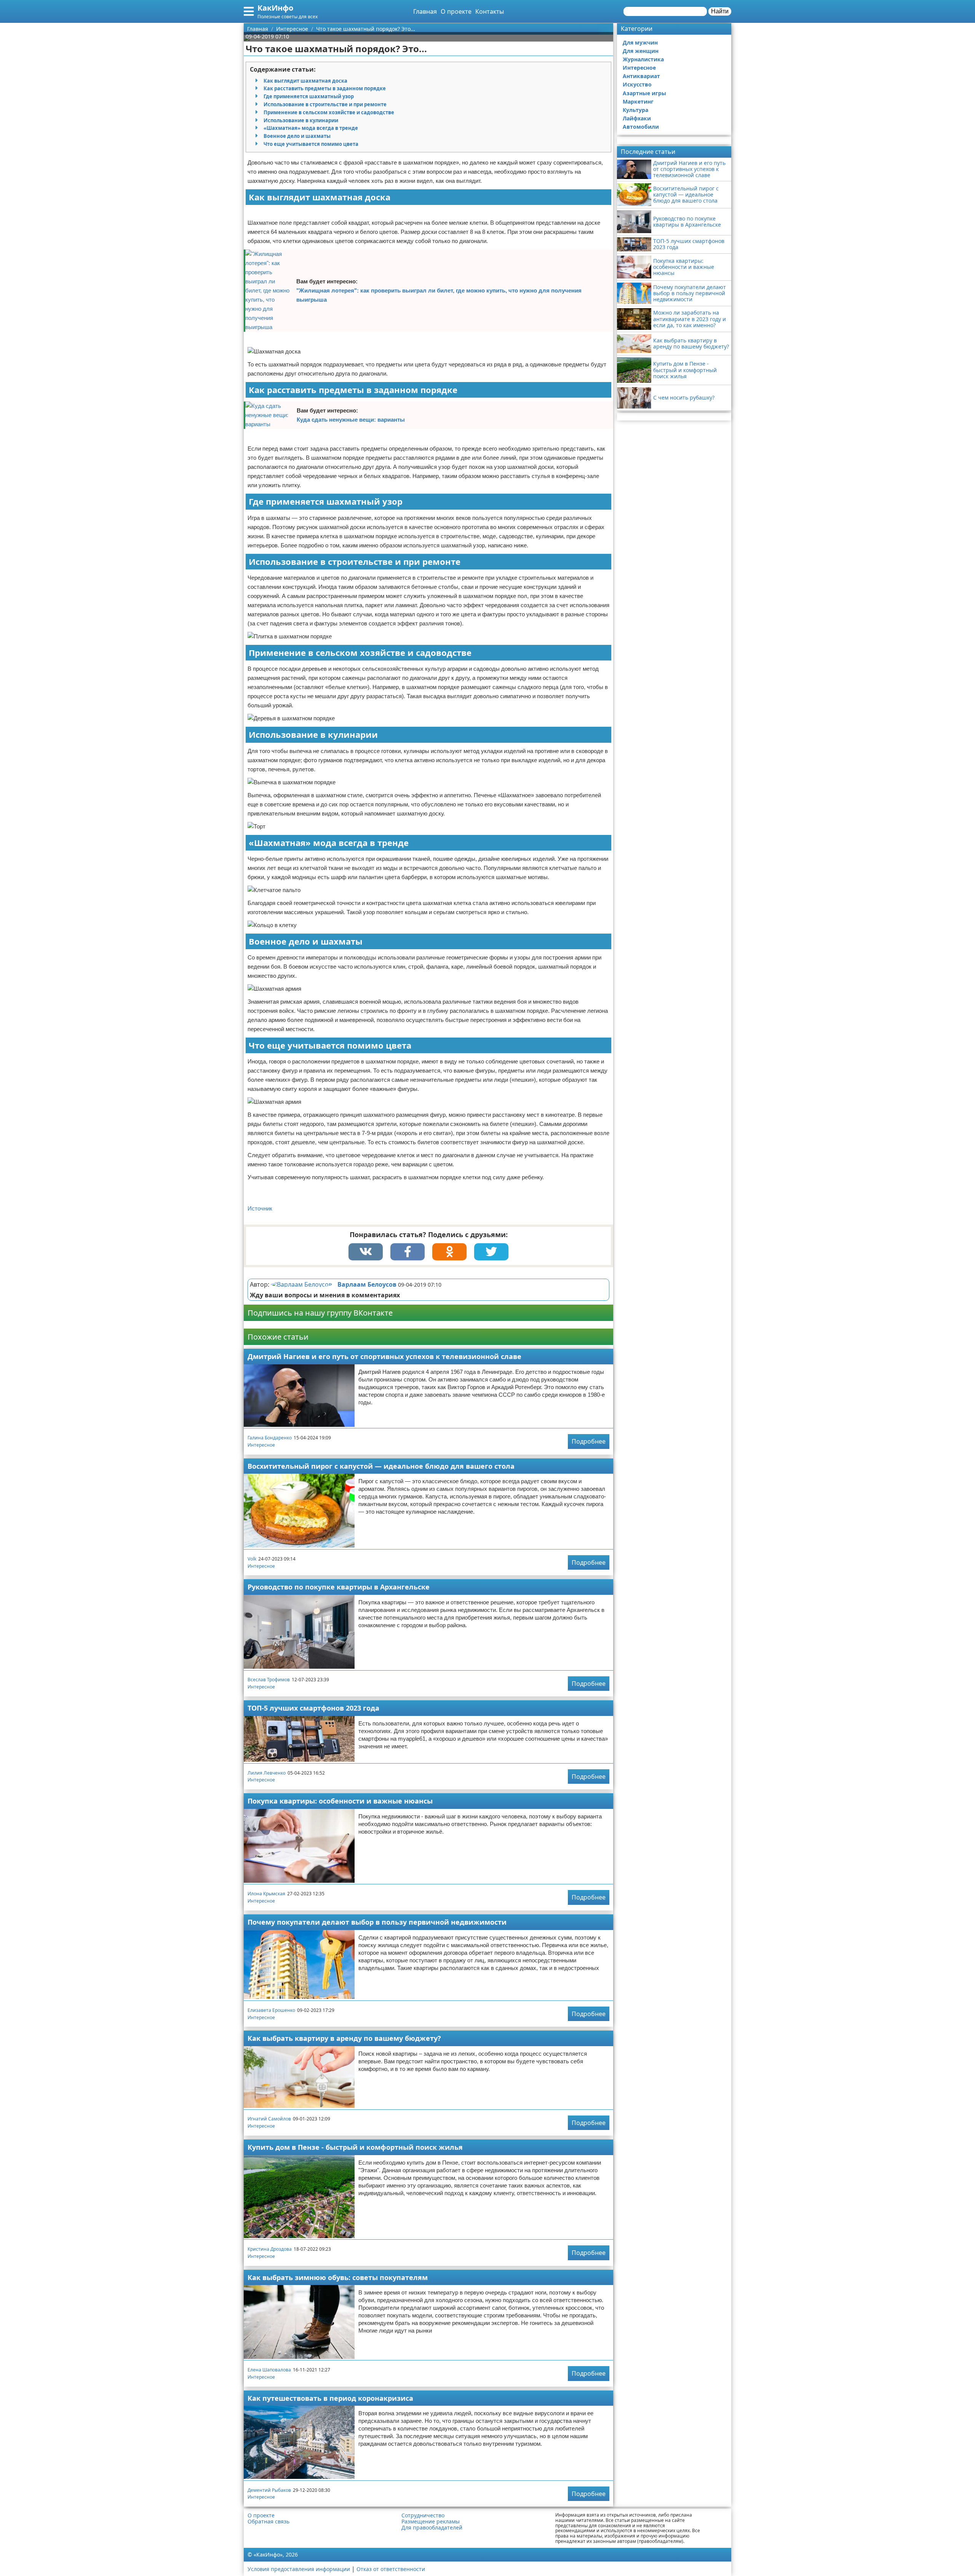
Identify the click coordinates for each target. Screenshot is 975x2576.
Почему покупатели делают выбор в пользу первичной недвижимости (377, 1922)
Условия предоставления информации (299, 2569)
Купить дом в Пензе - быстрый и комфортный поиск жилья (355, 2147)
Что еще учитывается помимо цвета (311, 144)
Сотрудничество (423, 2515)
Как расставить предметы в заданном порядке (325, 88)
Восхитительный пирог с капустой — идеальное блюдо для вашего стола (381, 1466)
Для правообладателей (432, 2528)
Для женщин (641, 51)
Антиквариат (641, 76)
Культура (635, 110)
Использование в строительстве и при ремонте (325, 104)
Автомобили (641, 127)
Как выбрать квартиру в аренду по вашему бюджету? (344, 2038)
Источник (260, 1208)
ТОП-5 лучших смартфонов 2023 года (313, 1708)
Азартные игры (644, 93)
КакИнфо (275, 8)
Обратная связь (269, 2522)
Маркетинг (638, 102)
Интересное (261, 1445)
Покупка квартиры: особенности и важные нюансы (340, 1801)
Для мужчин (640, 42)
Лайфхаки (637, 118)
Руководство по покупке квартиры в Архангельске (339, 1587)
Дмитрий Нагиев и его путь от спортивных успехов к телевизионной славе (384, 1356)
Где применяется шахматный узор (309, 96)
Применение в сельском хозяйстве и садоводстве (329, 112)
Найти (720, 11)
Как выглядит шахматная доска (305, 81)
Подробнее (589, 1441)
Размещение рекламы (431, 2522)
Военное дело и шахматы (297, 136)
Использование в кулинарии (301, 120)
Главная (425, 11)
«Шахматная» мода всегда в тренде (311, 128)
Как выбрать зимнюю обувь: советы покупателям (338, 2277)
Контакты (490, 11)
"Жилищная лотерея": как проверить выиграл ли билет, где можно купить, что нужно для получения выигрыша (439, 295)
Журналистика (643, 59)
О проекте (456, 11)
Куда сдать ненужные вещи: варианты (351, 420)
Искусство (637, 84)
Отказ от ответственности (391, 2569)
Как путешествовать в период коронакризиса (330, 2398)
